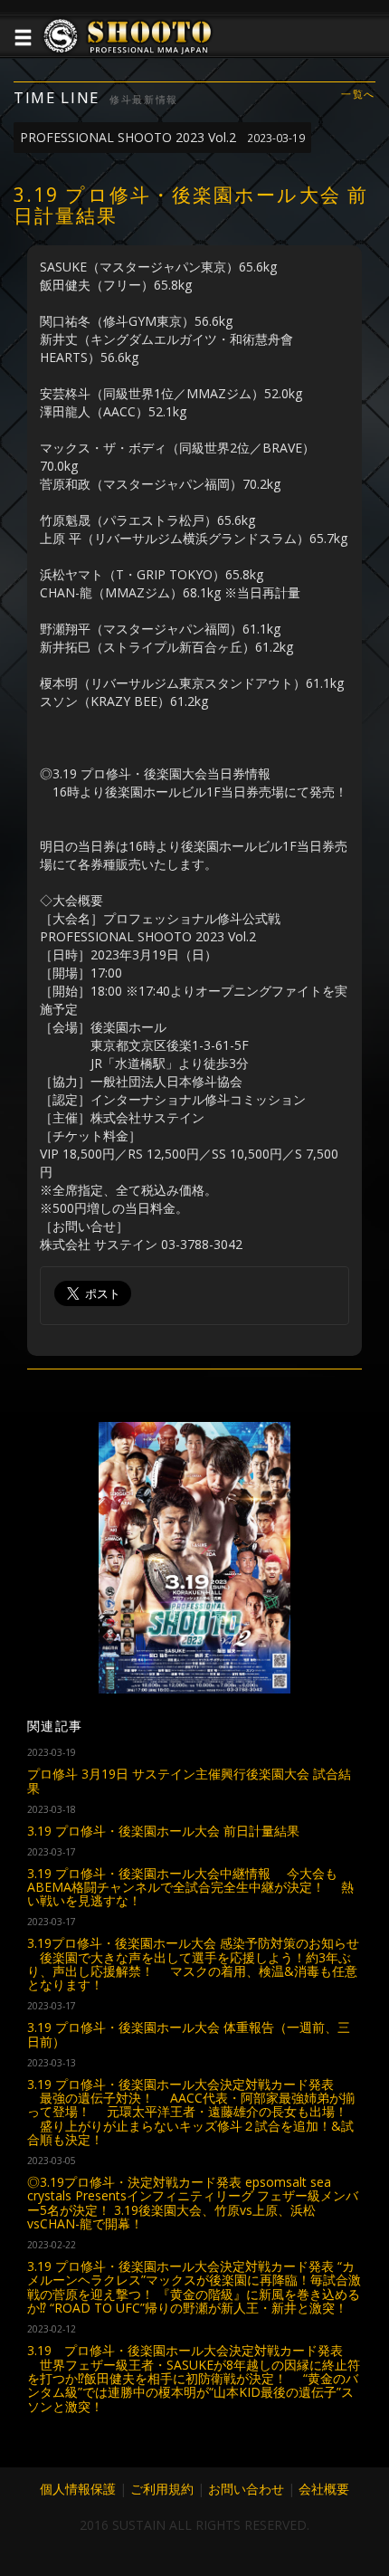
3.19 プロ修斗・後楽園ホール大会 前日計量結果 (163, 1831)
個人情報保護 (78, 2489)
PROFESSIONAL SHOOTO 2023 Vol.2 (162, 137)
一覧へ (358, 95)
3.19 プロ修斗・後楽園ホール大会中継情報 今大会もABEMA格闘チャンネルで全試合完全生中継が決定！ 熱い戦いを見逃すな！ (190, 1887)
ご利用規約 (162, 2489)
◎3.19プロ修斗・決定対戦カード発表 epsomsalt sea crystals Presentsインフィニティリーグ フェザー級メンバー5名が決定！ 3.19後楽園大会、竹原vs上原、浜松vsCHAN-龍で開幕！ (193, 2203)
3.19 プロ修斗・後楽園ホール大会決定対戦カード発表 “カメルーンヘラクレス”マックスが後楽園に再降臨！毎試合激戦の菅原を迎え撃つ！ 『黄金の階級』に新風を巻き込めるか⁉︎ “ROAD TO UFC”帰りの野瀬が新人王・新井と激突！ (194, 2287)
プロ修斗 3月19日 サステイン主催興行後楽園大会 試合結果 (189, 1780)
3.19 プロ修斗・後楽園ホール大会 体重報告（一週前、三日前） (189, 2034)
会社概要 (324, 2489)
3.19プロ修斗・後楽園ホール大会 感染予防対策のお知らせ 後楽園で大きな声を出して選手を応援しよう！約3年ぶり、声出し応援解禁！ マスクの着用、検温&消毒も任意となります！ (193, 1964)
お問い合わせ (246, 2489)
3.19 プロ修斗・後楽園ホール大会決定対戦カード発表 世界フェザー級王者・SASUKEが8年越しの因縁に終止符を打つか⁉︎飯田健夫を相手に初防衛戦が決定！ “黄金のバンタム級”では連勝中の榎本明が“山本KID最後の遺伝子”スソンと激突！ (194, 2378)
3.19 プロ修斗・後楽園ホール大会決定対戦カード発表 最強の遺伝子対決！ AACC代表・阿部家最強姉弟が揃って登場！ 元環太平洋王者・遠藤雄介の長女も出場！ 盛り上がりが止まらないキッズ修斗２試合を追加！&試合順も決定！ (191, 2112)
